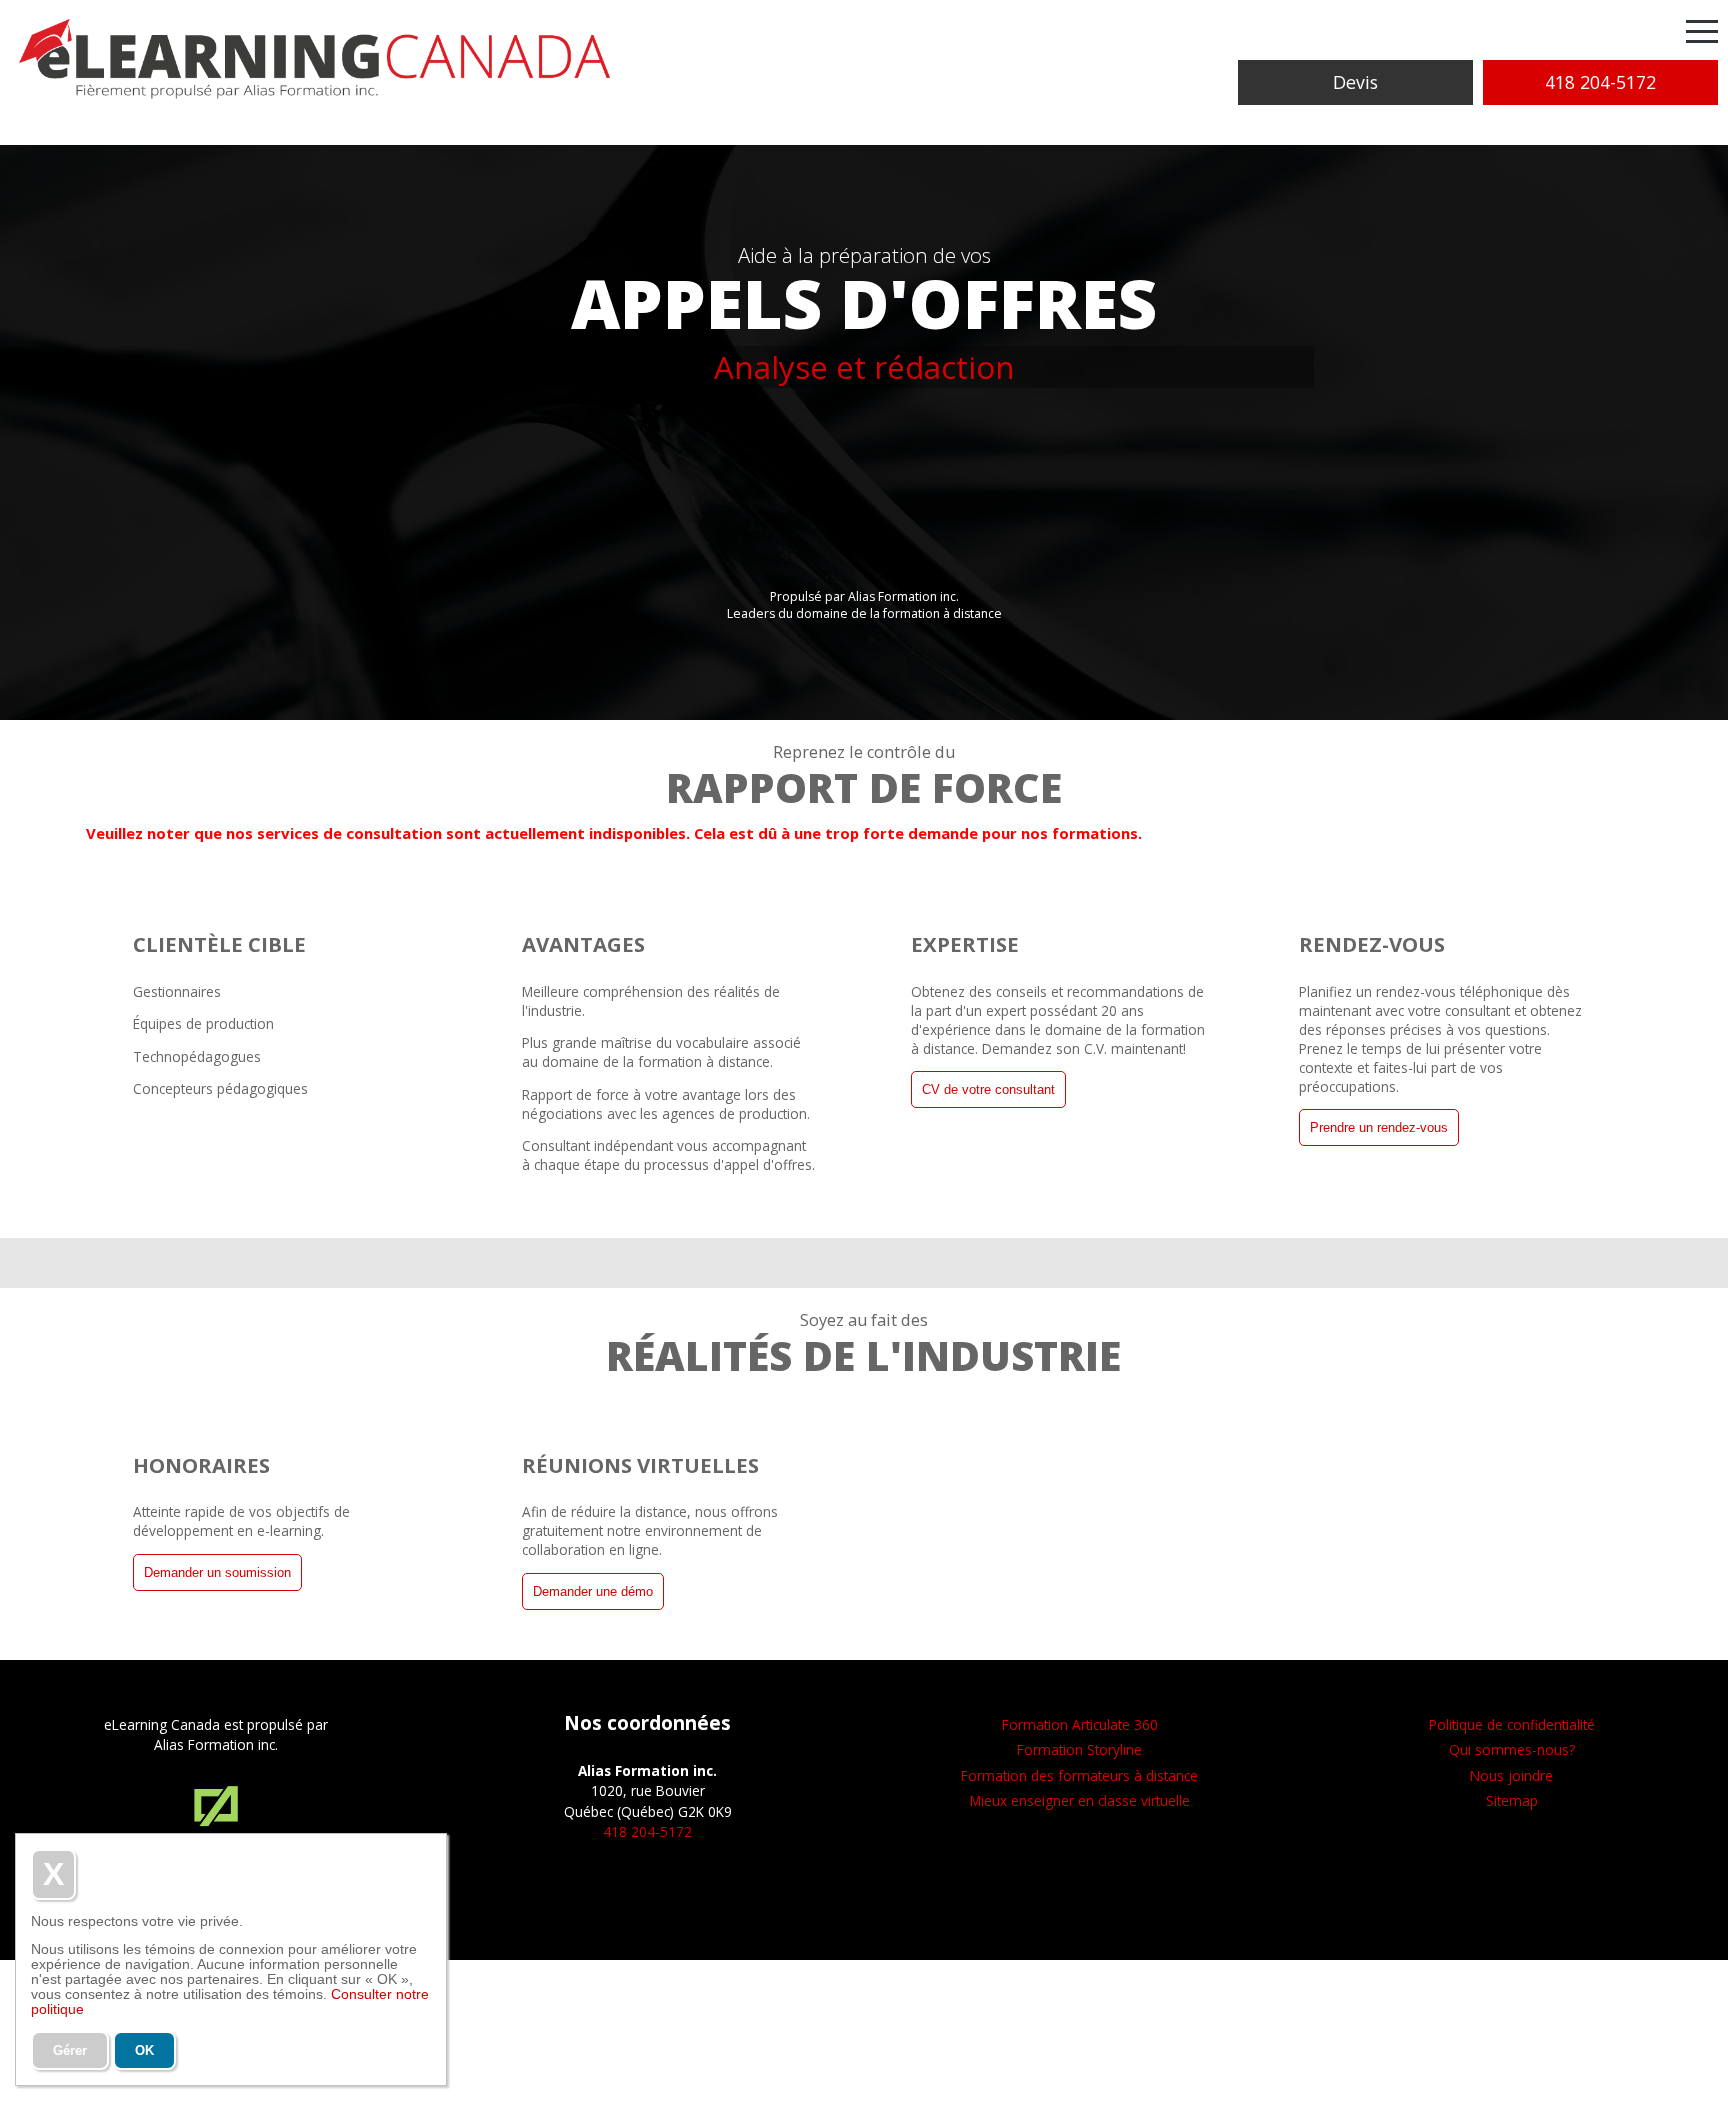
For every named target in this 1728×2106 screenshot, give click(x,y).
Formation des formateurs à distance (1079, 1775)
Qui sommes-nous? (1512, 1749)
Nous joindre (1511, 1775)
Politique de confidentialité (1512, 1724)
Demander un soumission (217, 1572)
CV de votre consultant (988, 1089)
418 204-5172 (1600, 82)
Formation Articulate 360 (1080, 1724)
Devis (1355, 82)
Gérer (70, 2050)
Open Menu (1702, 32)
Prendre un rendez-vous (1379, 1127)
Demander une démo (593, 1591)
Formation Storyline (1079, 1749)
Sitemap (1512, 1800)
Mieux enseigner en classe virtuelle (1080, 1800)
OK (144, 2050)
